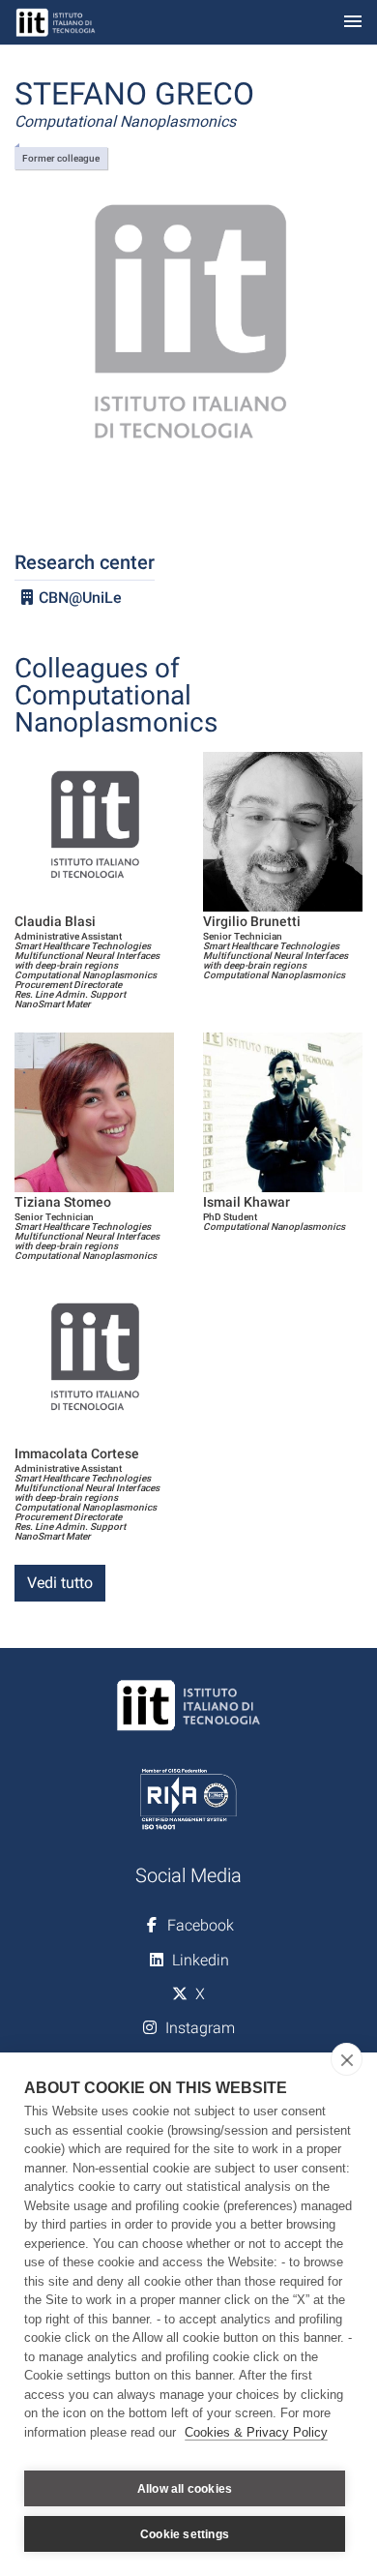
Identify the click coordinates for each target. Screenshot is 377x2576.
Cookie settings (185, 2534)
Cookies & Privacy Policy (256, 2432)
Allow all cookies (185, 2489)
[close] (347, 2059)
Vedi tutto (60, 1583)
